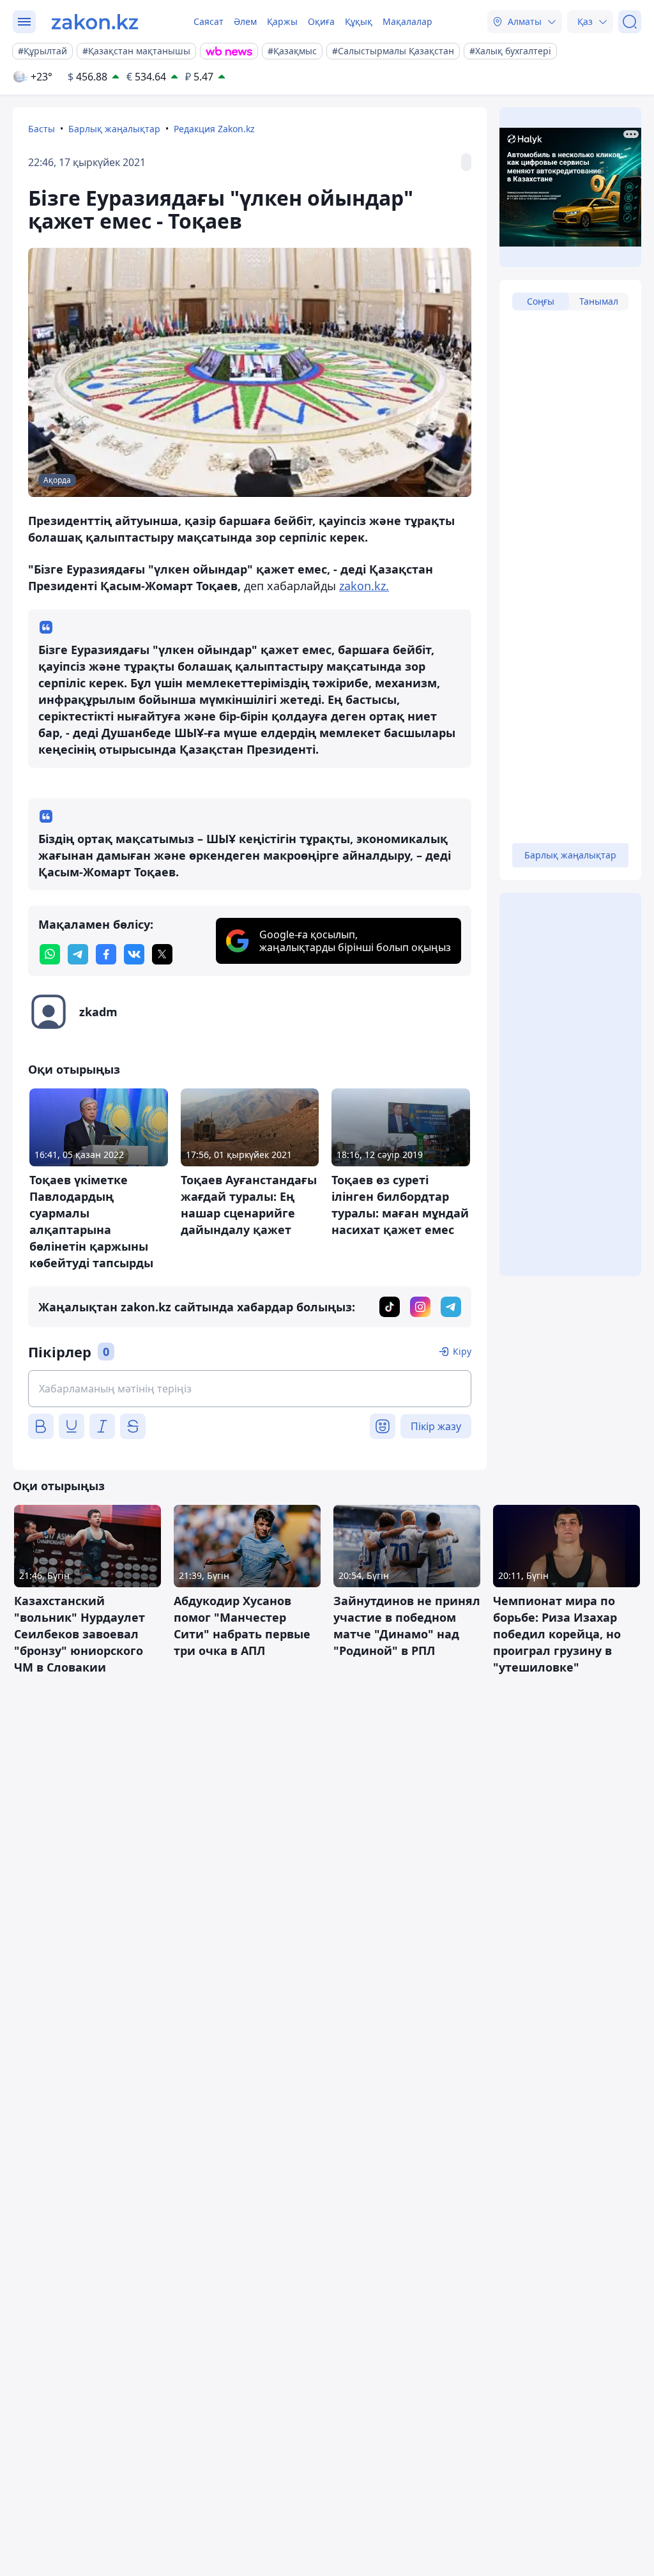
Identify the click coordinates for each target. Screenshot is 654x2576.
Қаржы (282, 21)
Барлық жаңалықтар (114, 129)
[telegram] (78, 954)
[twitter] (162, 954)
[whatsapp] (50, 954)
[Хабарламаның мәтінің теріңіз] (250, 1389)
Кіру (462, 1351)
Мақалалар (407, 21)
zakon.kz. (364, 586)
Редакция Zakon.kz (214, 129)
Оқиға (321, 21)
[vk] (134, 954)
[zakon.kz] (95, 22)
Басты (42, 129)
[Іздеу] (630, 22)
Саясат (209, 21)
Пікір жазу (436, 1426)
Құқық (359, 21)
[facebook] (106, 954)
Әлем (245, 21)
